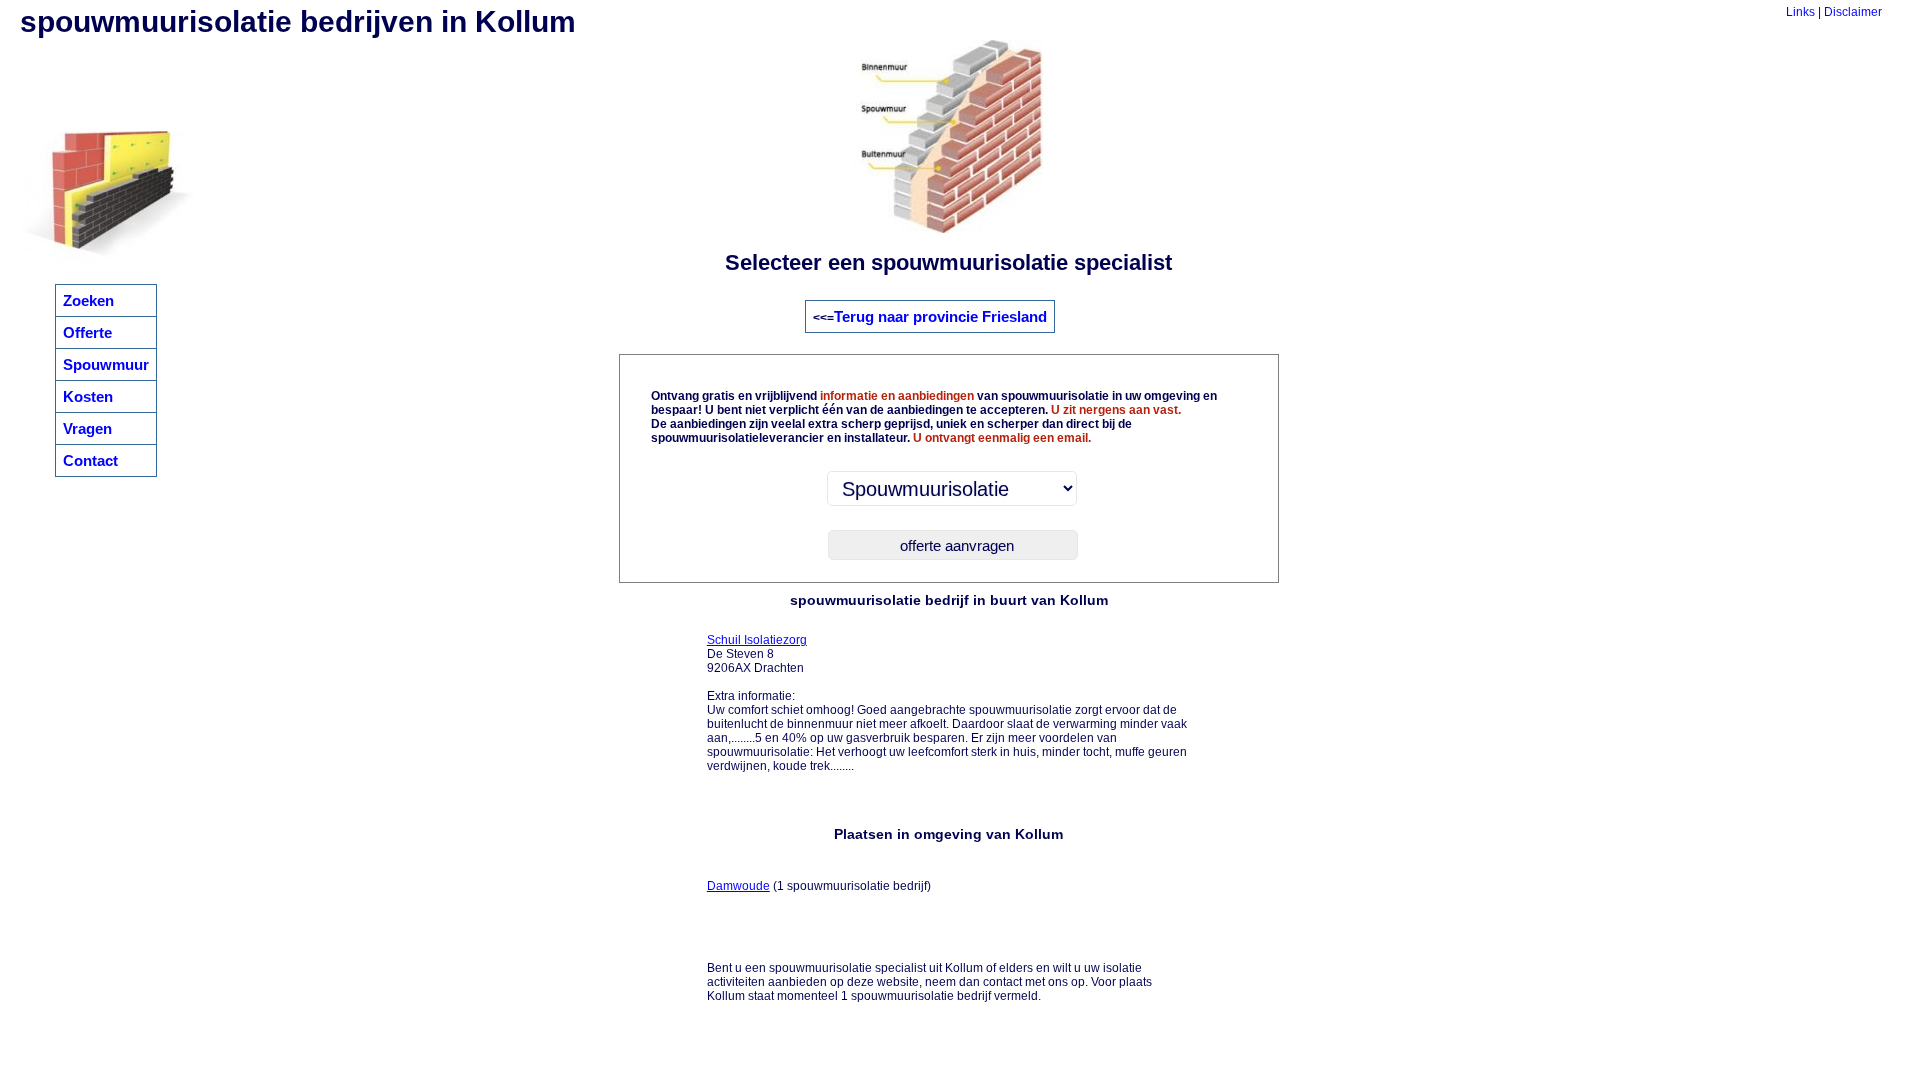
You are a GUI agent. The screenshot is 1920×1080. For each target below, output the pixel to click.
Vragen (87, 428)
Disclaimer (1853, 12)
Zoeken (88, 300)
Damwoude (738, 886)
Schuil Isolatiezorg (757, 640)
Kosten (88, 396)
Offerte (87, 332)
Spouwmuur (106, 364)
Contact (90, 460)
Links (1800, 12)
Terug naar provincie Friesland (940, 316)
